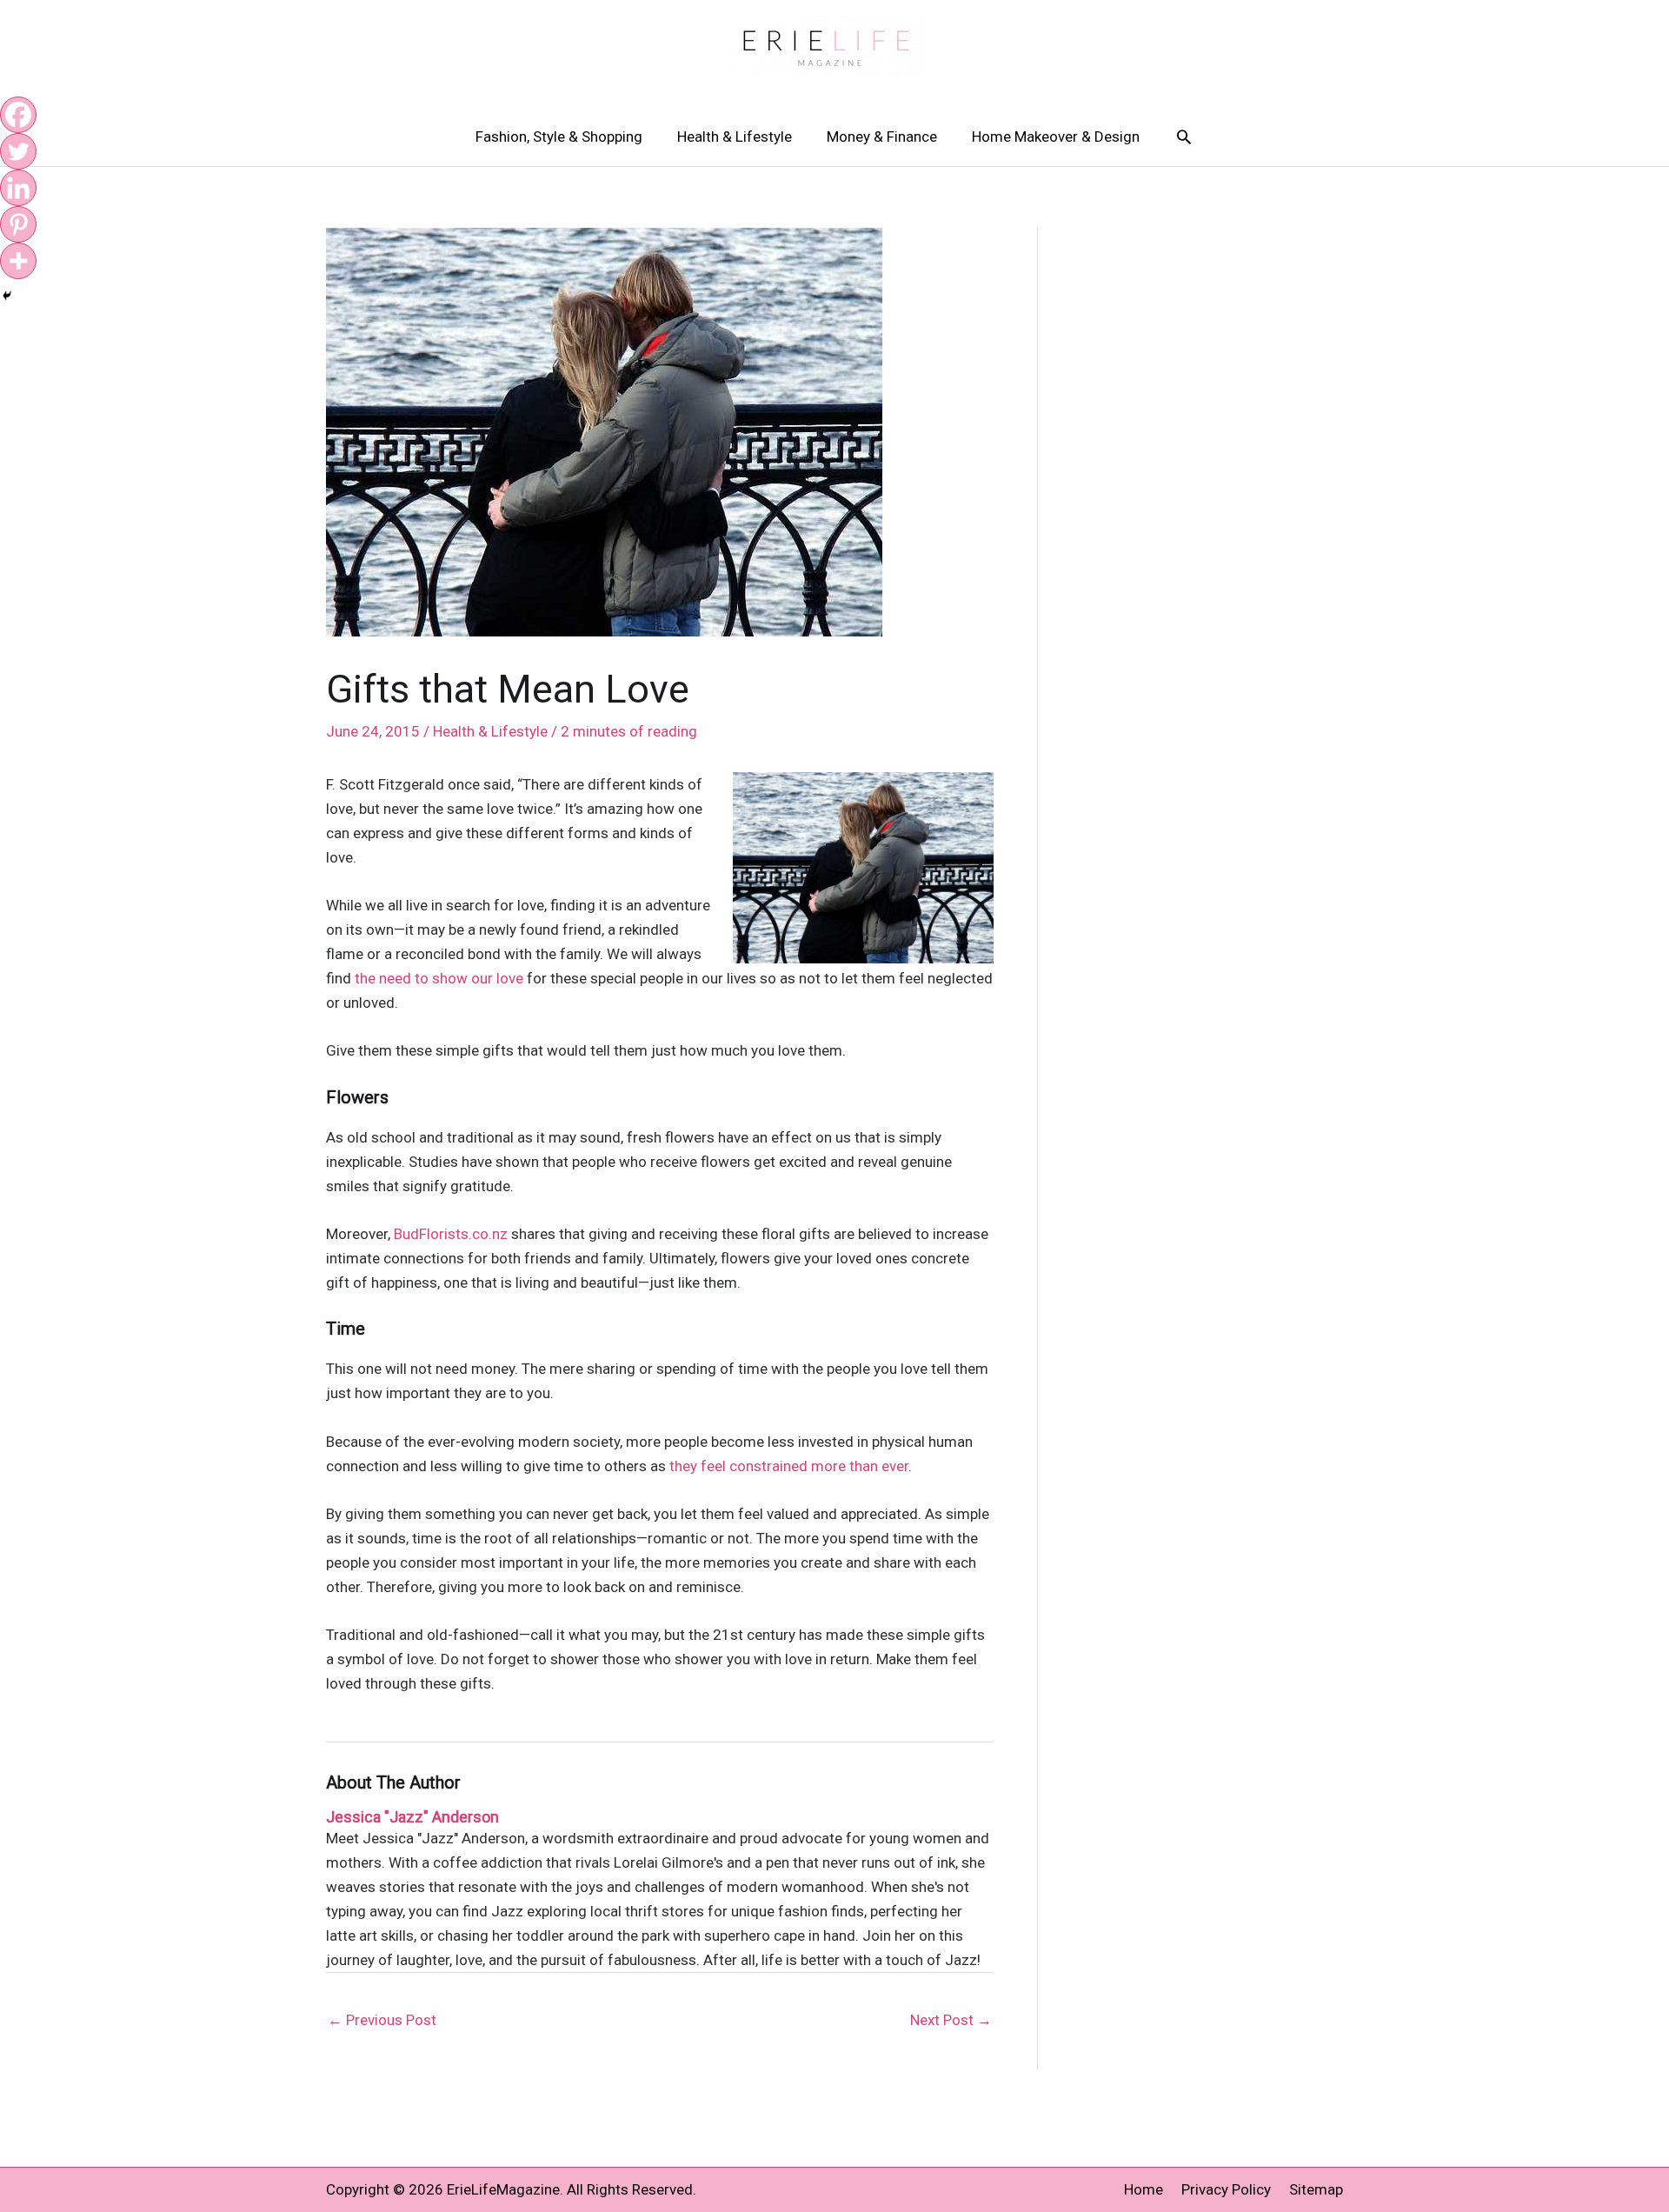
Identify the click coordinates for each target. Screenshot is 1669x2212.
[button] (1184, 137)
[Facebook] (18, 115)
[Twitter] (18, 151)
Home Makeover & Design (1056, 137)
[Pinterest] (18, 224)
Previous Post (382, 2020)
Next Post (951, 2020)
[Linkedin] (18, 188)
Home (1144, 2189)
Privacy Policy (1226, 2189)
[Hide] (7, 296)
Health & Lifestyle (735, 137)
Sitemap (1316, 2189)
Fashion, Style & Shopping (559, 137)
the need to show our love (439, 978)
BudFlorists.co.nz (451, 1234)
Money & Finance (882, 137)
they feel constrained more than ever (789, 1466)
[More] (18, 261)
